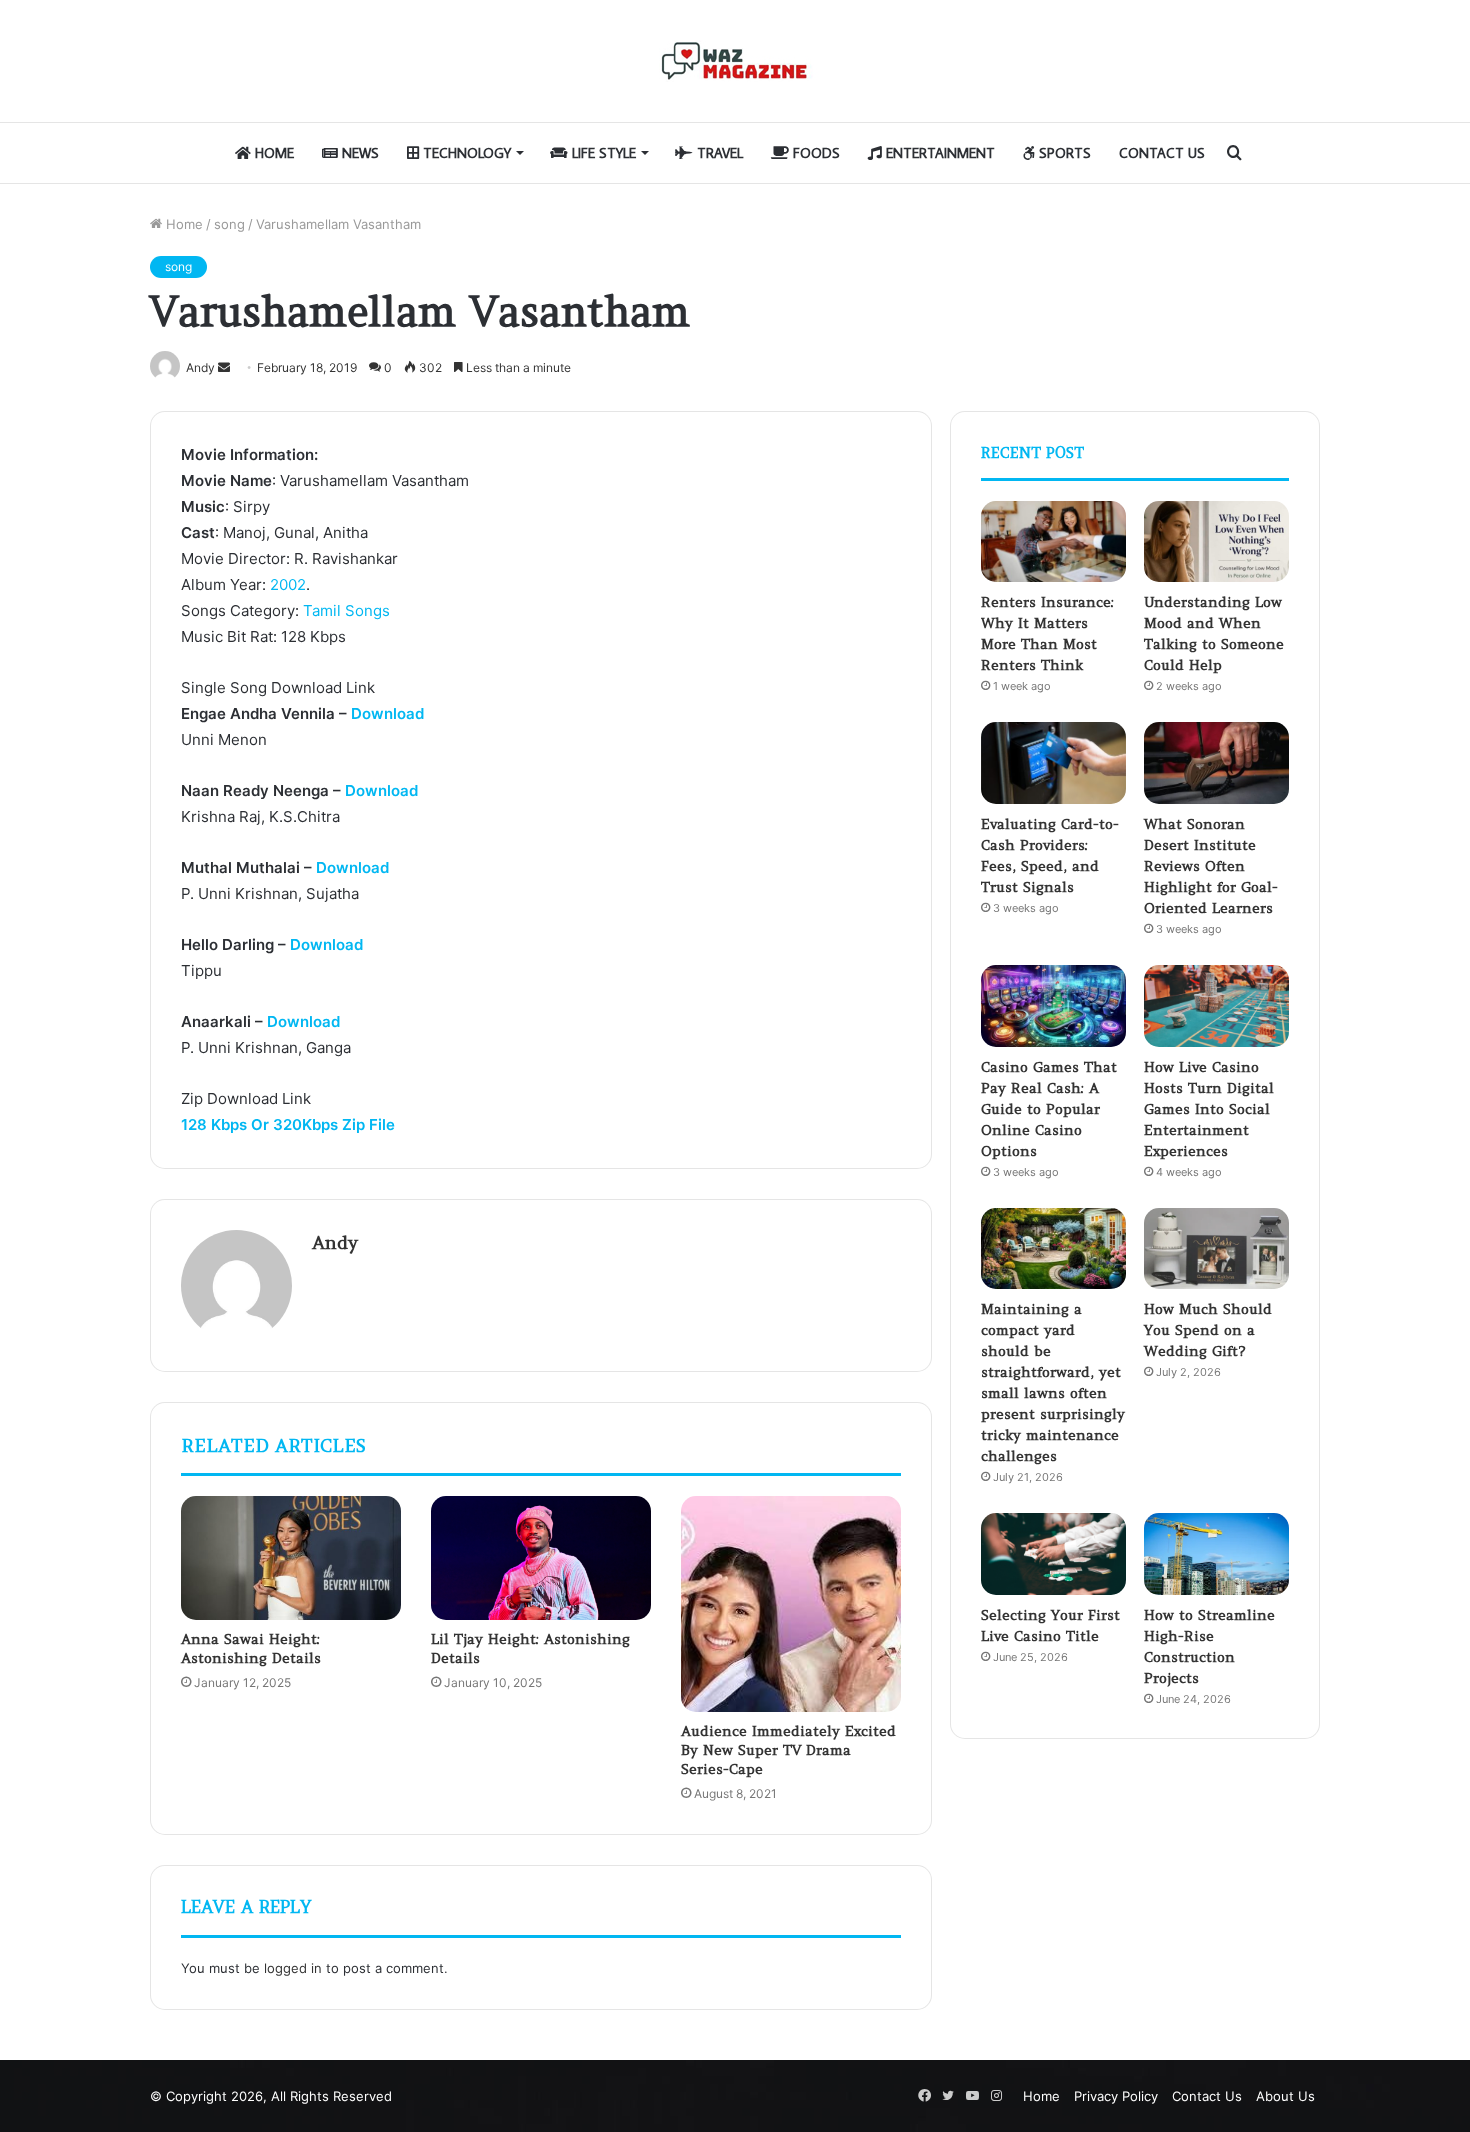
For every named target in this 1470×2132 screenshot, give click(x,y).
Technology (465, 153)
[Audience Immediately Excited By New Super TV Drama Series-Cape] (791, 1604)
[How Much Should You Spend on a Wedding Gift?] (1216, 1249)
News (358, 153)
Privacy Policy (1116, 2096)
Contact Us (1162, 153)
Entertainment (938, 153)
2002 (288, 584)
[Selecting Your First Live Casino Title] (1053, 1554)
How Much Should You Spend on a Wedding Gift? (1208, 1330)
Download (387, 713)
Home (272, 153)
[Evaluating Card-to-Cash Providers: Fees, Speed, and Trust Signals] (1053, 763)
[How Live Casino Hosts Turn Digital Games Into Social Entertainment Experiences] (1216, 1006)
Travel (718, 153)
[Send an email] (224, 367)
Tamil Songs (346, 610)
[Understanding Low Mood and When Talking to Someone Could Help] (1216, 542)
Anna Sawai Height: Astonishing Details (251, 1648)
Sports (1063, 153)
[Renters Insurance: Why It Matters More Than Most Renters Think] (1053, 542)
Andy (335, 1242)
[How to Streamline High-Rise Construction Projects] (1216, 1554)
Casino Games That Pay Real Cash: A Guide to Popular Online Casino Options (1049, 1109)
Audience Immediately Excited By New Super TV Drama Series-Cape (788, 1750)
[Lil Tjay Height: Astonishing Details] (541, 1558)
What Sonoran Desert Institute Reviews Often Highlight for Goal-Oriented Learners (1211, 866)
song (229, 224)
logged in (293, 1968)
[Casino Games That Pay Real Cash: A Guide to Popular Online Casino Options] (1053, 1006)
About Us (1285, 2096)
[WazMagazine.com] (735, 61)
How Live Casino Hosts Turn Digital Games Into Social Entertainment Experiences (1209, 1109)
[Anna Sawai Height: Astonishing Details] (291, 1558)
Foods (814, 153)
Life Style (602, 153)
